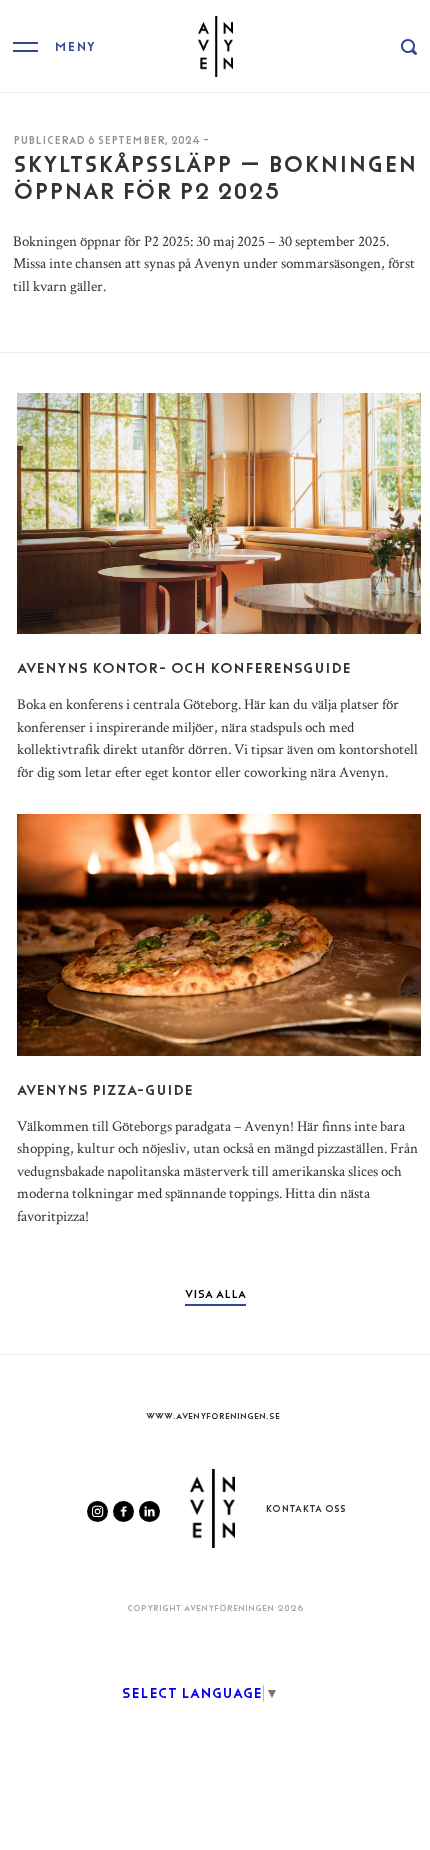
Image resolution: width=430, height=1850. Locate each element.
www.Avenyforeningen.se (213, 1416)
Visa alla (215, 1294)
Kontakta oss (305, 1508)
